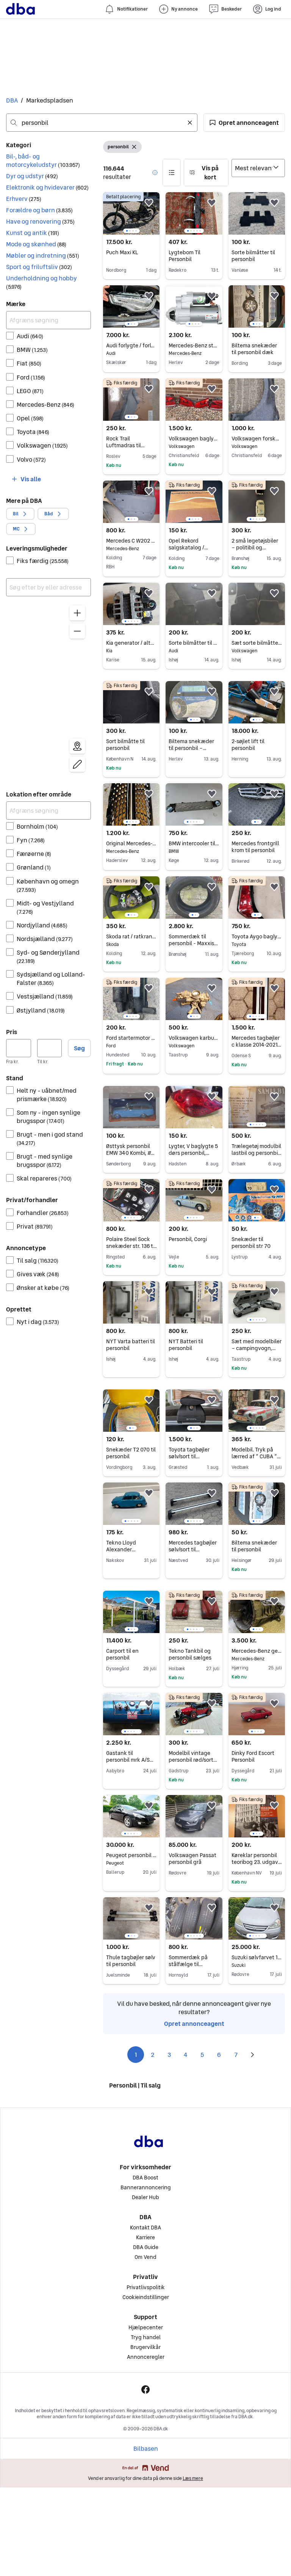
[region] (48, 690)
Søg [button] (79, 1048)
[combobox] (102, 123)
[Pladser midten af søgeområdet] (77, 746)
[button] (244, 123)
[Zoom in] (77, 613)
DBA (12, 100)
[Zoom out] (77, 631)
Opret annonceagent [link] (194, 2024)
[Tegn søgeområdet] (77, 764)
